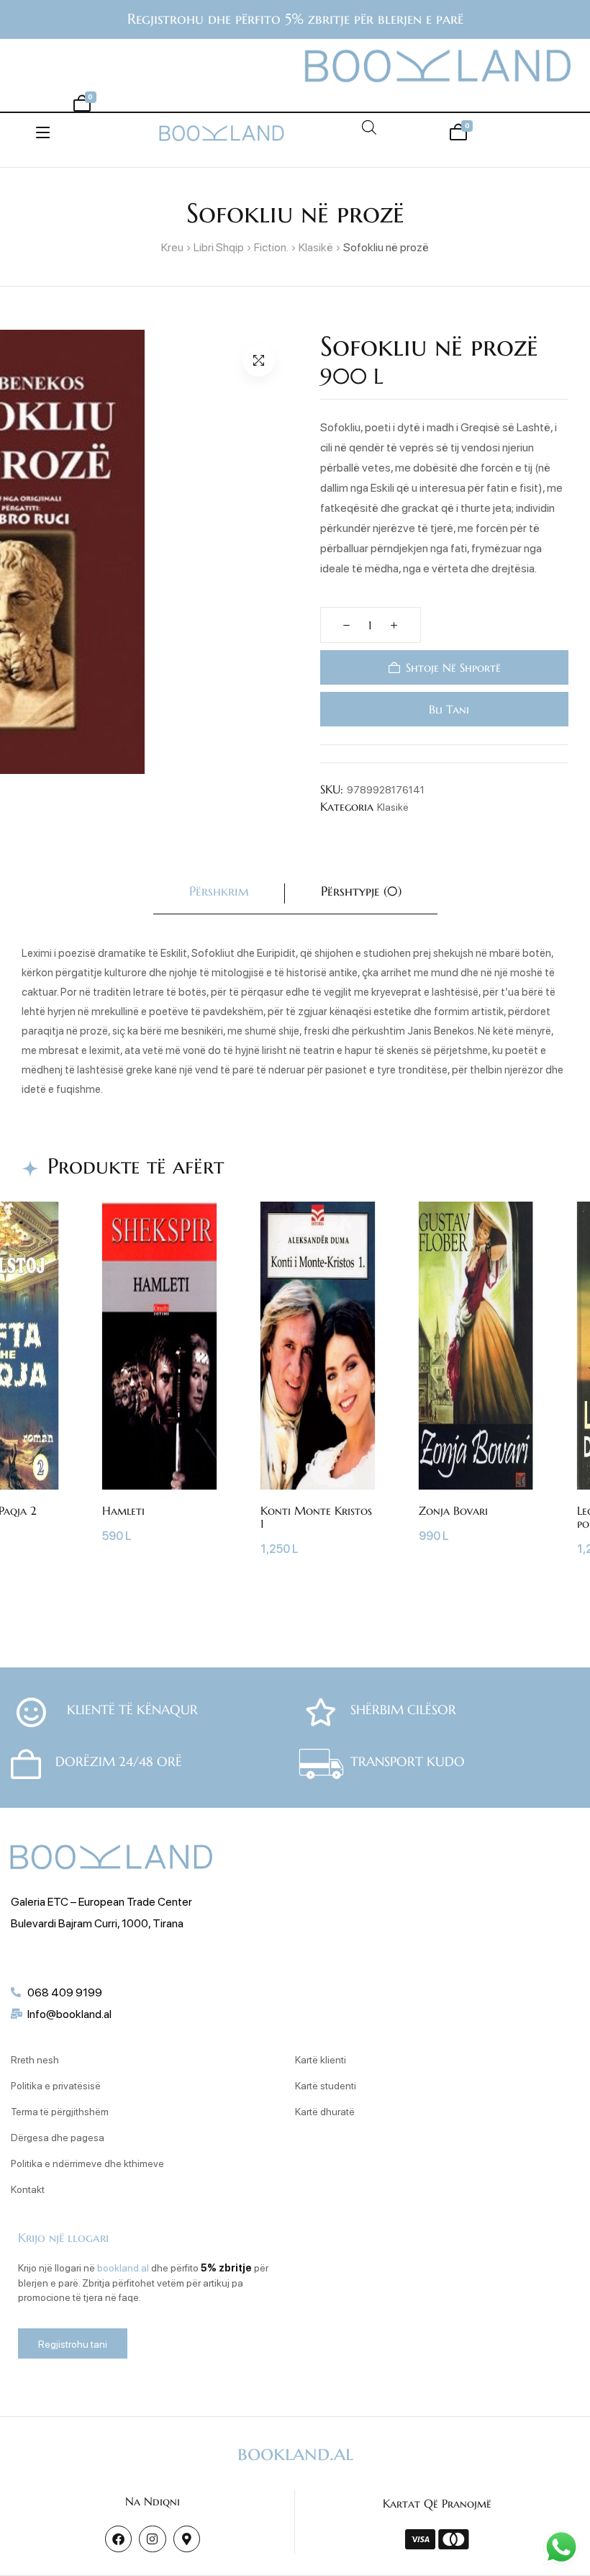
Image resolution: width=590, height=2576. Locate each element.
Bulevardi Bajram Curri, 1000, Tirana (97, 1923)
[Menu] (43, 132)
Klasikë (316, 247)
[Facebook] (118, 2539)
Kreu (172, 247)
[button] (259, 360)
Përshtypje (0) (361, 891)
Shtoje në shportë (453, 667)
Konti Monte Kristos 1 (316, 1517)
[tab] (219, 894)
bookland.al (123, 2267)
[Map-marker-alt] (187, 2539)
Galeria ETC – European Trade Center (101, 1901)
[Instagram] (152, 2539)
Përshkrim (219, 891)
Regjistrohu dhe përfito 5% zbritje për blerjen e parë (295, 19)
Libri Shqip (219, 247)
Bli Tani (447, 709)
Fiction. (271, 247)
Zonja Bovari (453, 1510)
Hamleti (123, 1510)
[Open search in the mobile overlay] (369, 127)
